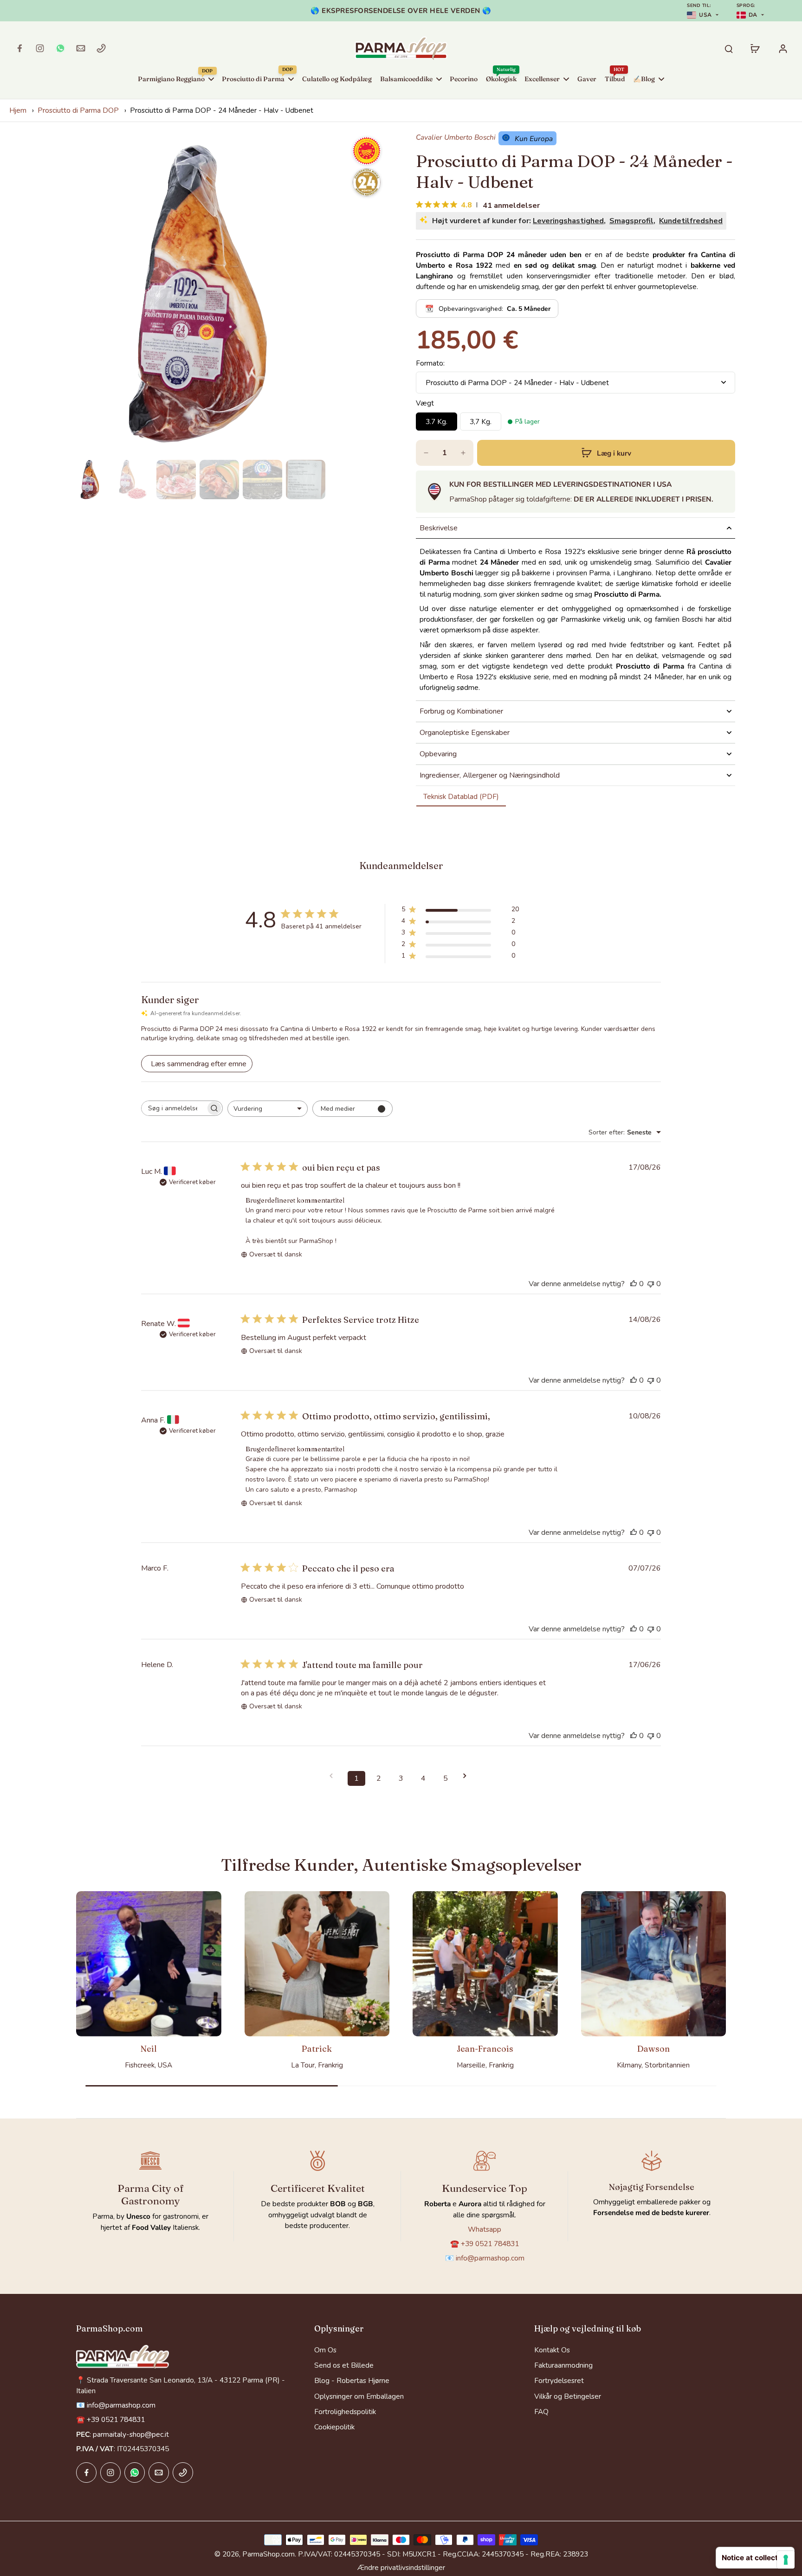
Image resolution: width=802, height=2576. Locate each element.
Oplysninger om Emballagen (359, 2396)
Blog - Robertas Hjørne (352, 2380)
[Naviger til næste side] (468, 1776)
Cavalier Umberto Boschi (456, 138)
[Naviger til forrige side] (334, 1776)
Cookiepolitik (334, 2427)
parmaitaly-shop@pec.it (131, 2434)
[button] (606, 453)
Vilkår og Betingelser (568, 2396)
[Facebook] (19, 48)
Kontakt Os (552, 2350)
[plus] (463, 453)
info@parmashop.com (490, 2258)
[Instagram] (40, 48)
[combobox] (268, 1109)
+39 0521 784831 (490, 2244)
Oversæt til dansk (276, 1254)
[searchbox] (174, 1108)
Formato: (430, 363)
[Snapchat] (60, 48)
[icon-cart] (755, 48)
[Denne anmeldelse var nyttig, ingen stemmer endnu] (634, 1284)
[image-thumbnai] (90, 480)
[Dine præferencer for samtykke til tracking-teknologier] (786, 2560)
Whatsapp (485, 2229)
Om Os (325, 2350)
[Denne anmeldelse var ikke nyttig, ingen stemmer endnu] (651, 1284)
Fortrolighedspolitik (345, 2412)
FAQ (541, 2412)
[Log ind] (783, 48)
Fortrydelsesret (559, 2380)
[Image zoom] (198, 294)
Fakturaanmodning (563, 2365)
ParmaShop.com (268, 2554)
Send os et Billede (344, 2365)
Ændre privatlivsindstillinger (401, 2567)
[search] (729, 48)
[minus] (426, 453)
